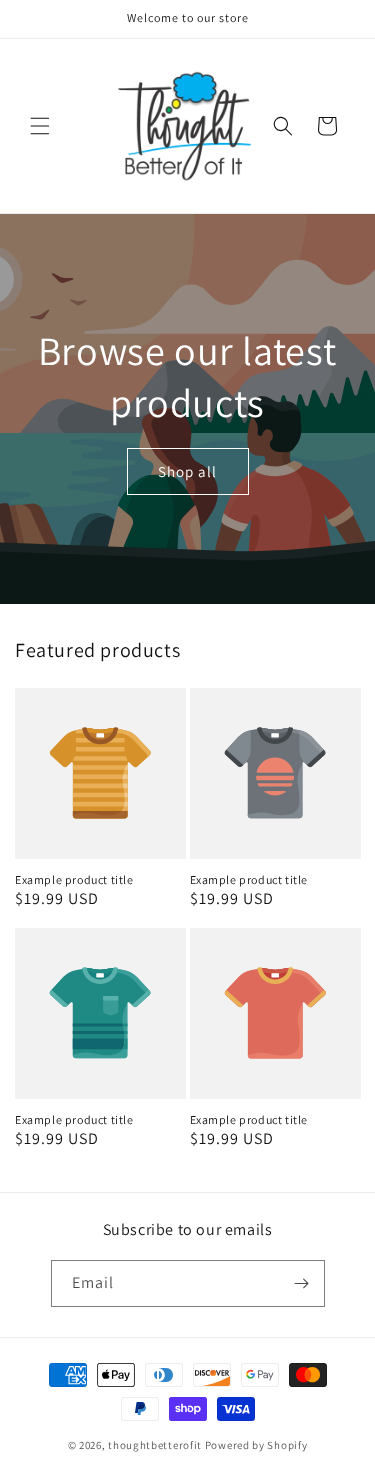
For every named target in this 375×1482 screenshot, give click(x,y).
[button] (40, 126)
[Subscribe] (302, 1283)
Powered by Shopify (256, 1445)
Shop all (187, 470)
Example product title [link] (74, 879)
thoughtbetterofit (155, 1445)
